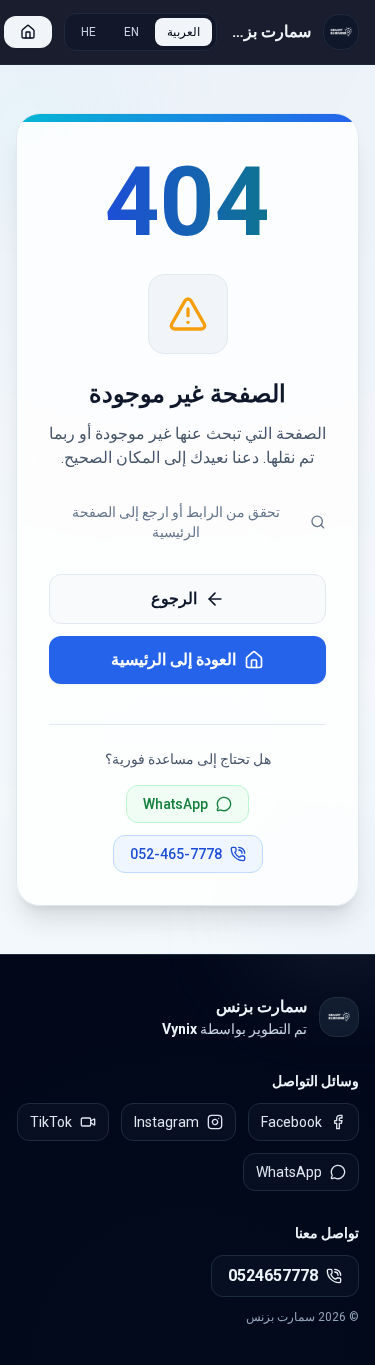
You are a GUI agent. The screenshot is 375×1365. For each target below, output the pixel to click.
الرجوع (174, 598)
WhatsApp (175, 804)
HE (88, 32)
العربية (183, 32)
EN (131, 32)
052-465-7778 (176, 854)
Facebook (291, 1122)
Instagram (166, 1122)
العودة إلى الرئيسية (173, 659)
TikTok (51, 1122)
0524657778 (273, 1275)
